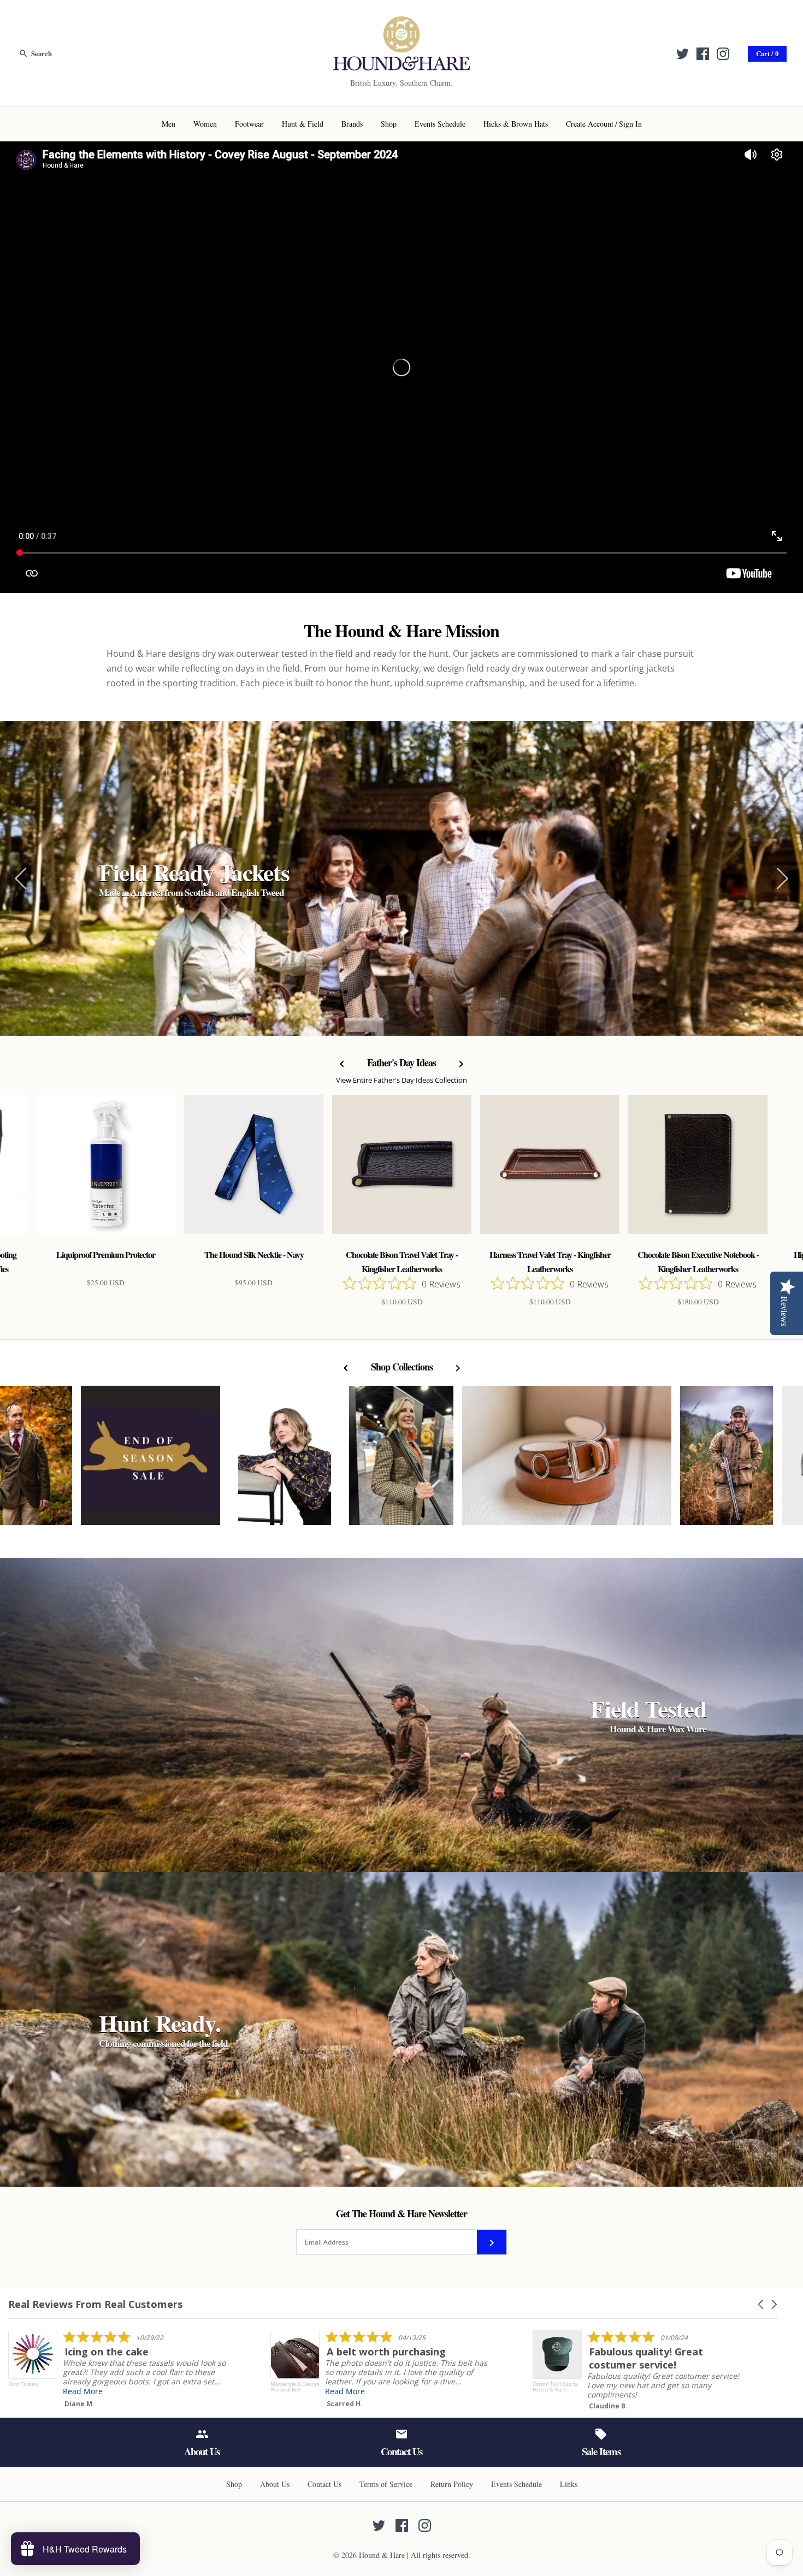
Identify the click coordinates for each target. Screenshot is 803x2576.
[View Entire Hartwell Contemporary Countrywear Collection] (285, 1461)
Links (569, 2484)
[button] (761, 2304)
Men (169, 124)
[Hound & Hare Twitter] (683, 54)
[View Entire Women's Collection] (401, 1461)
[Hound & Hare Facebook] (703, 54)
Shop (389, 124)
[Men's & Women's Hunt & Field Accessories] (401, 23)
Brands (352, 124)
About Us (275, 2484)
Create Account (590, 124)
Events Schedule (440, 124)
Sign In (630, 124)
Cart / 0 (767, 54)
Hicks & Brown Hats (516, 124)
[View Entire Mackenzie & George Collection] (567, 1461)
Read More (389, 2391)
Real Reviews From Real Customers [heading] (95, 2304)
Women (205, 124)
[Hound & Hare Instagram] (723, 54)
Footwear (249, 124)
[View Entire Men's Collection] (727, 1461)
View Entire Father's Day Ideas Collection (401, 1080)
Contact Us (324, 2484)
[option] (401, 879)
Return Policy (452, 2484)
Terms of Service (386, 2484)
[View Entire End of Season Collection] (150, 1461)
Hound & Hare (382, 2555)
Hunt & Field (303, 124)
